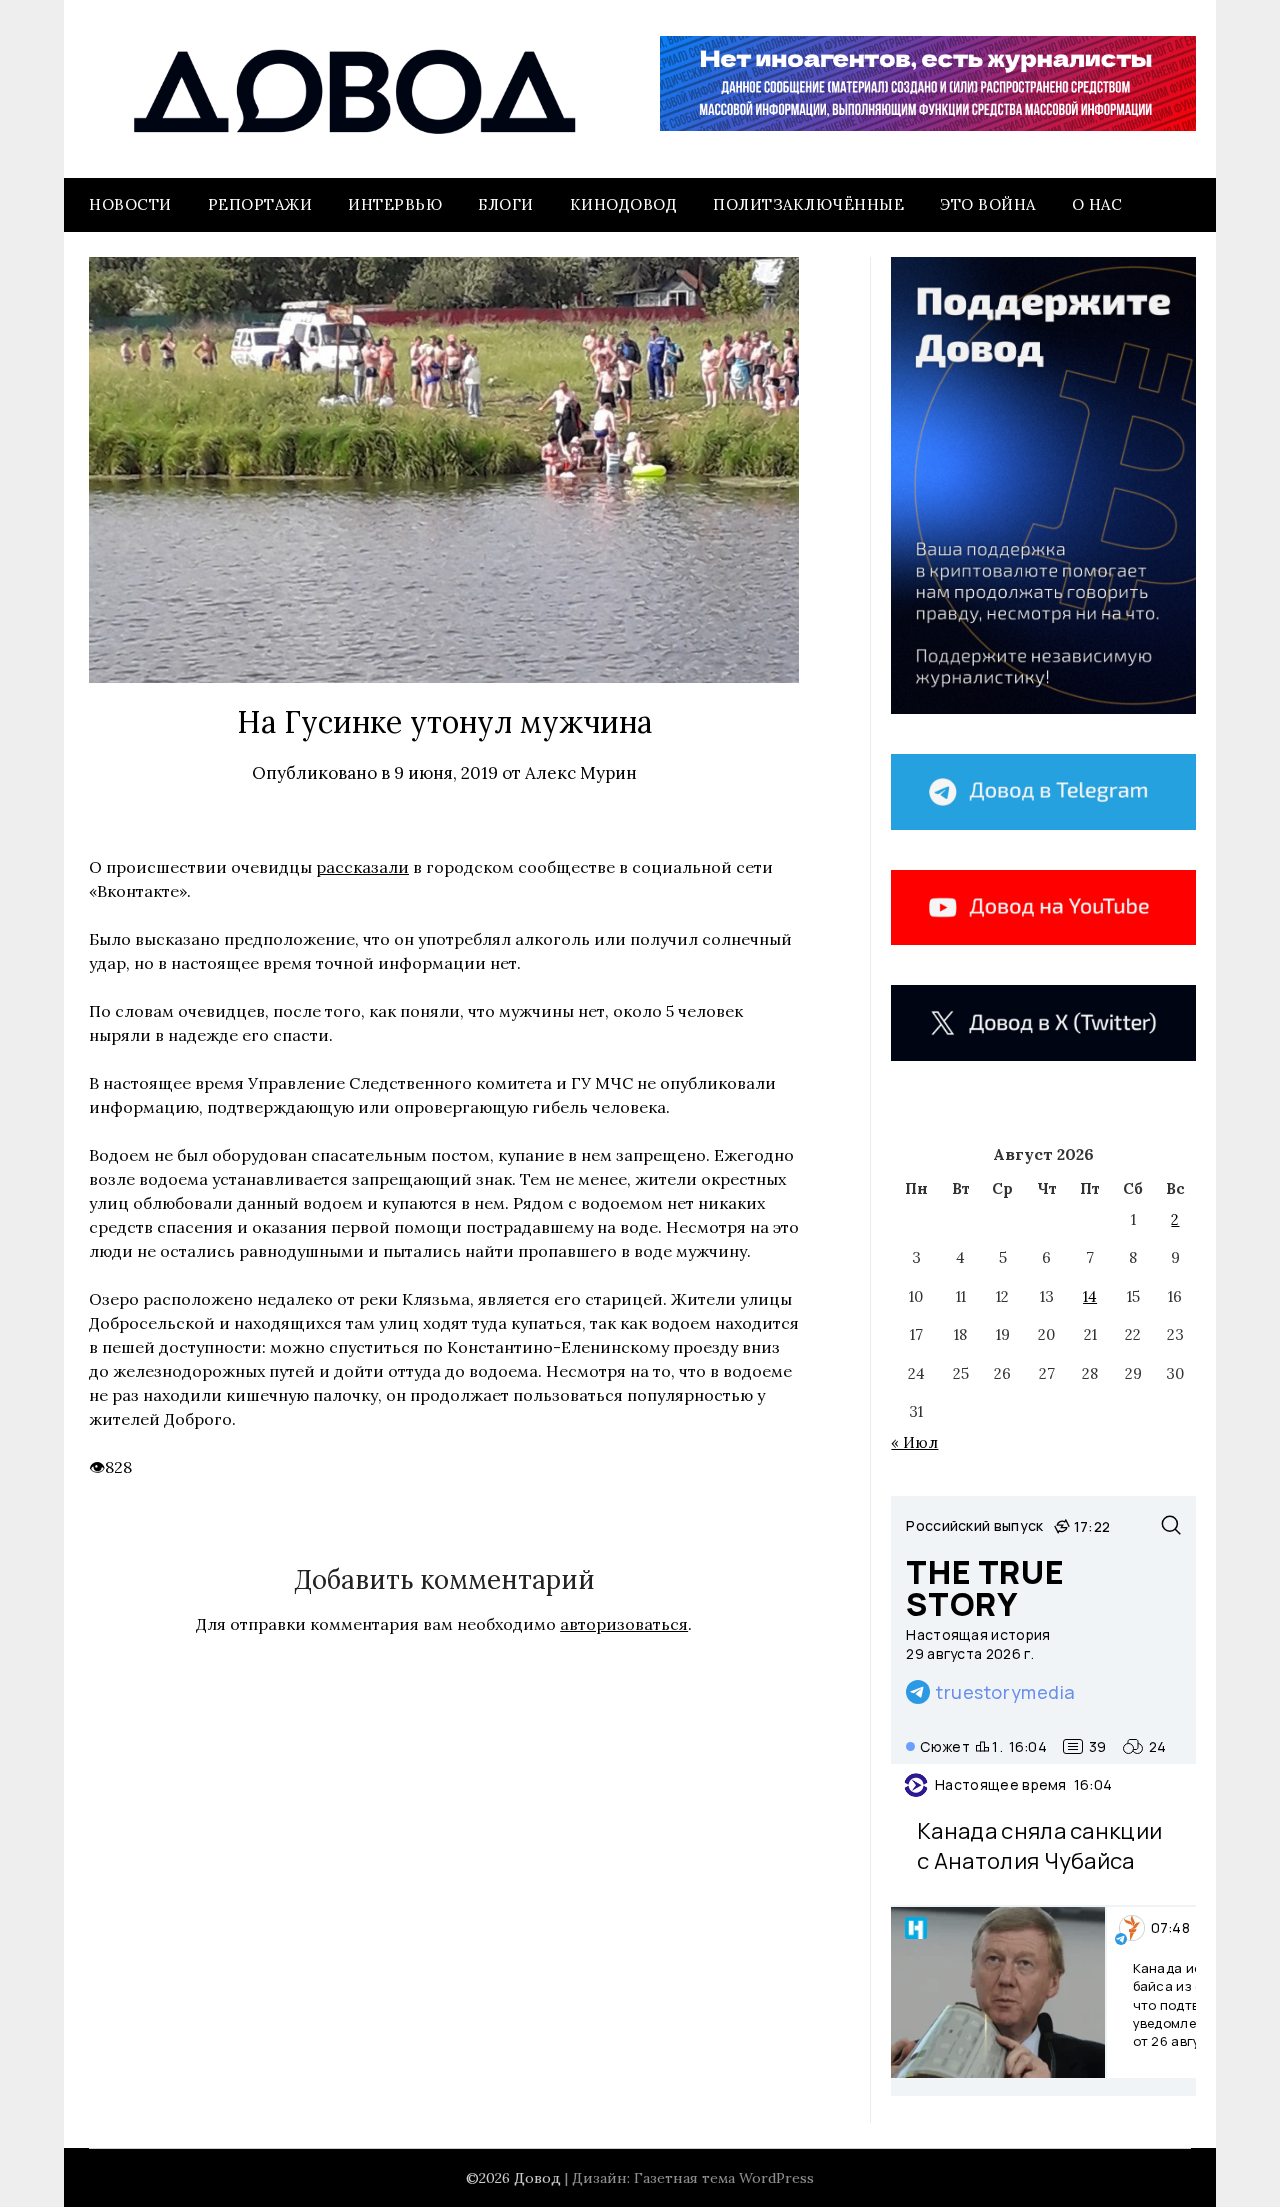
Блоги (506, 204)
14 (1090, 1296)
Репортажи (260, 204)
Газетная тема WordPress (724, 2178)
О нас (1097, 204)
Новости (130, 204)
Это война (988, 204)
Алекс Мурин (581, 773)
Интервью (395, 204)
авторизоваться (624, 1624)
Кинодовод (624, 204)
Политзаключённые (808, 204)
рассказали (362, 867)
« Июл (914, 1442)
